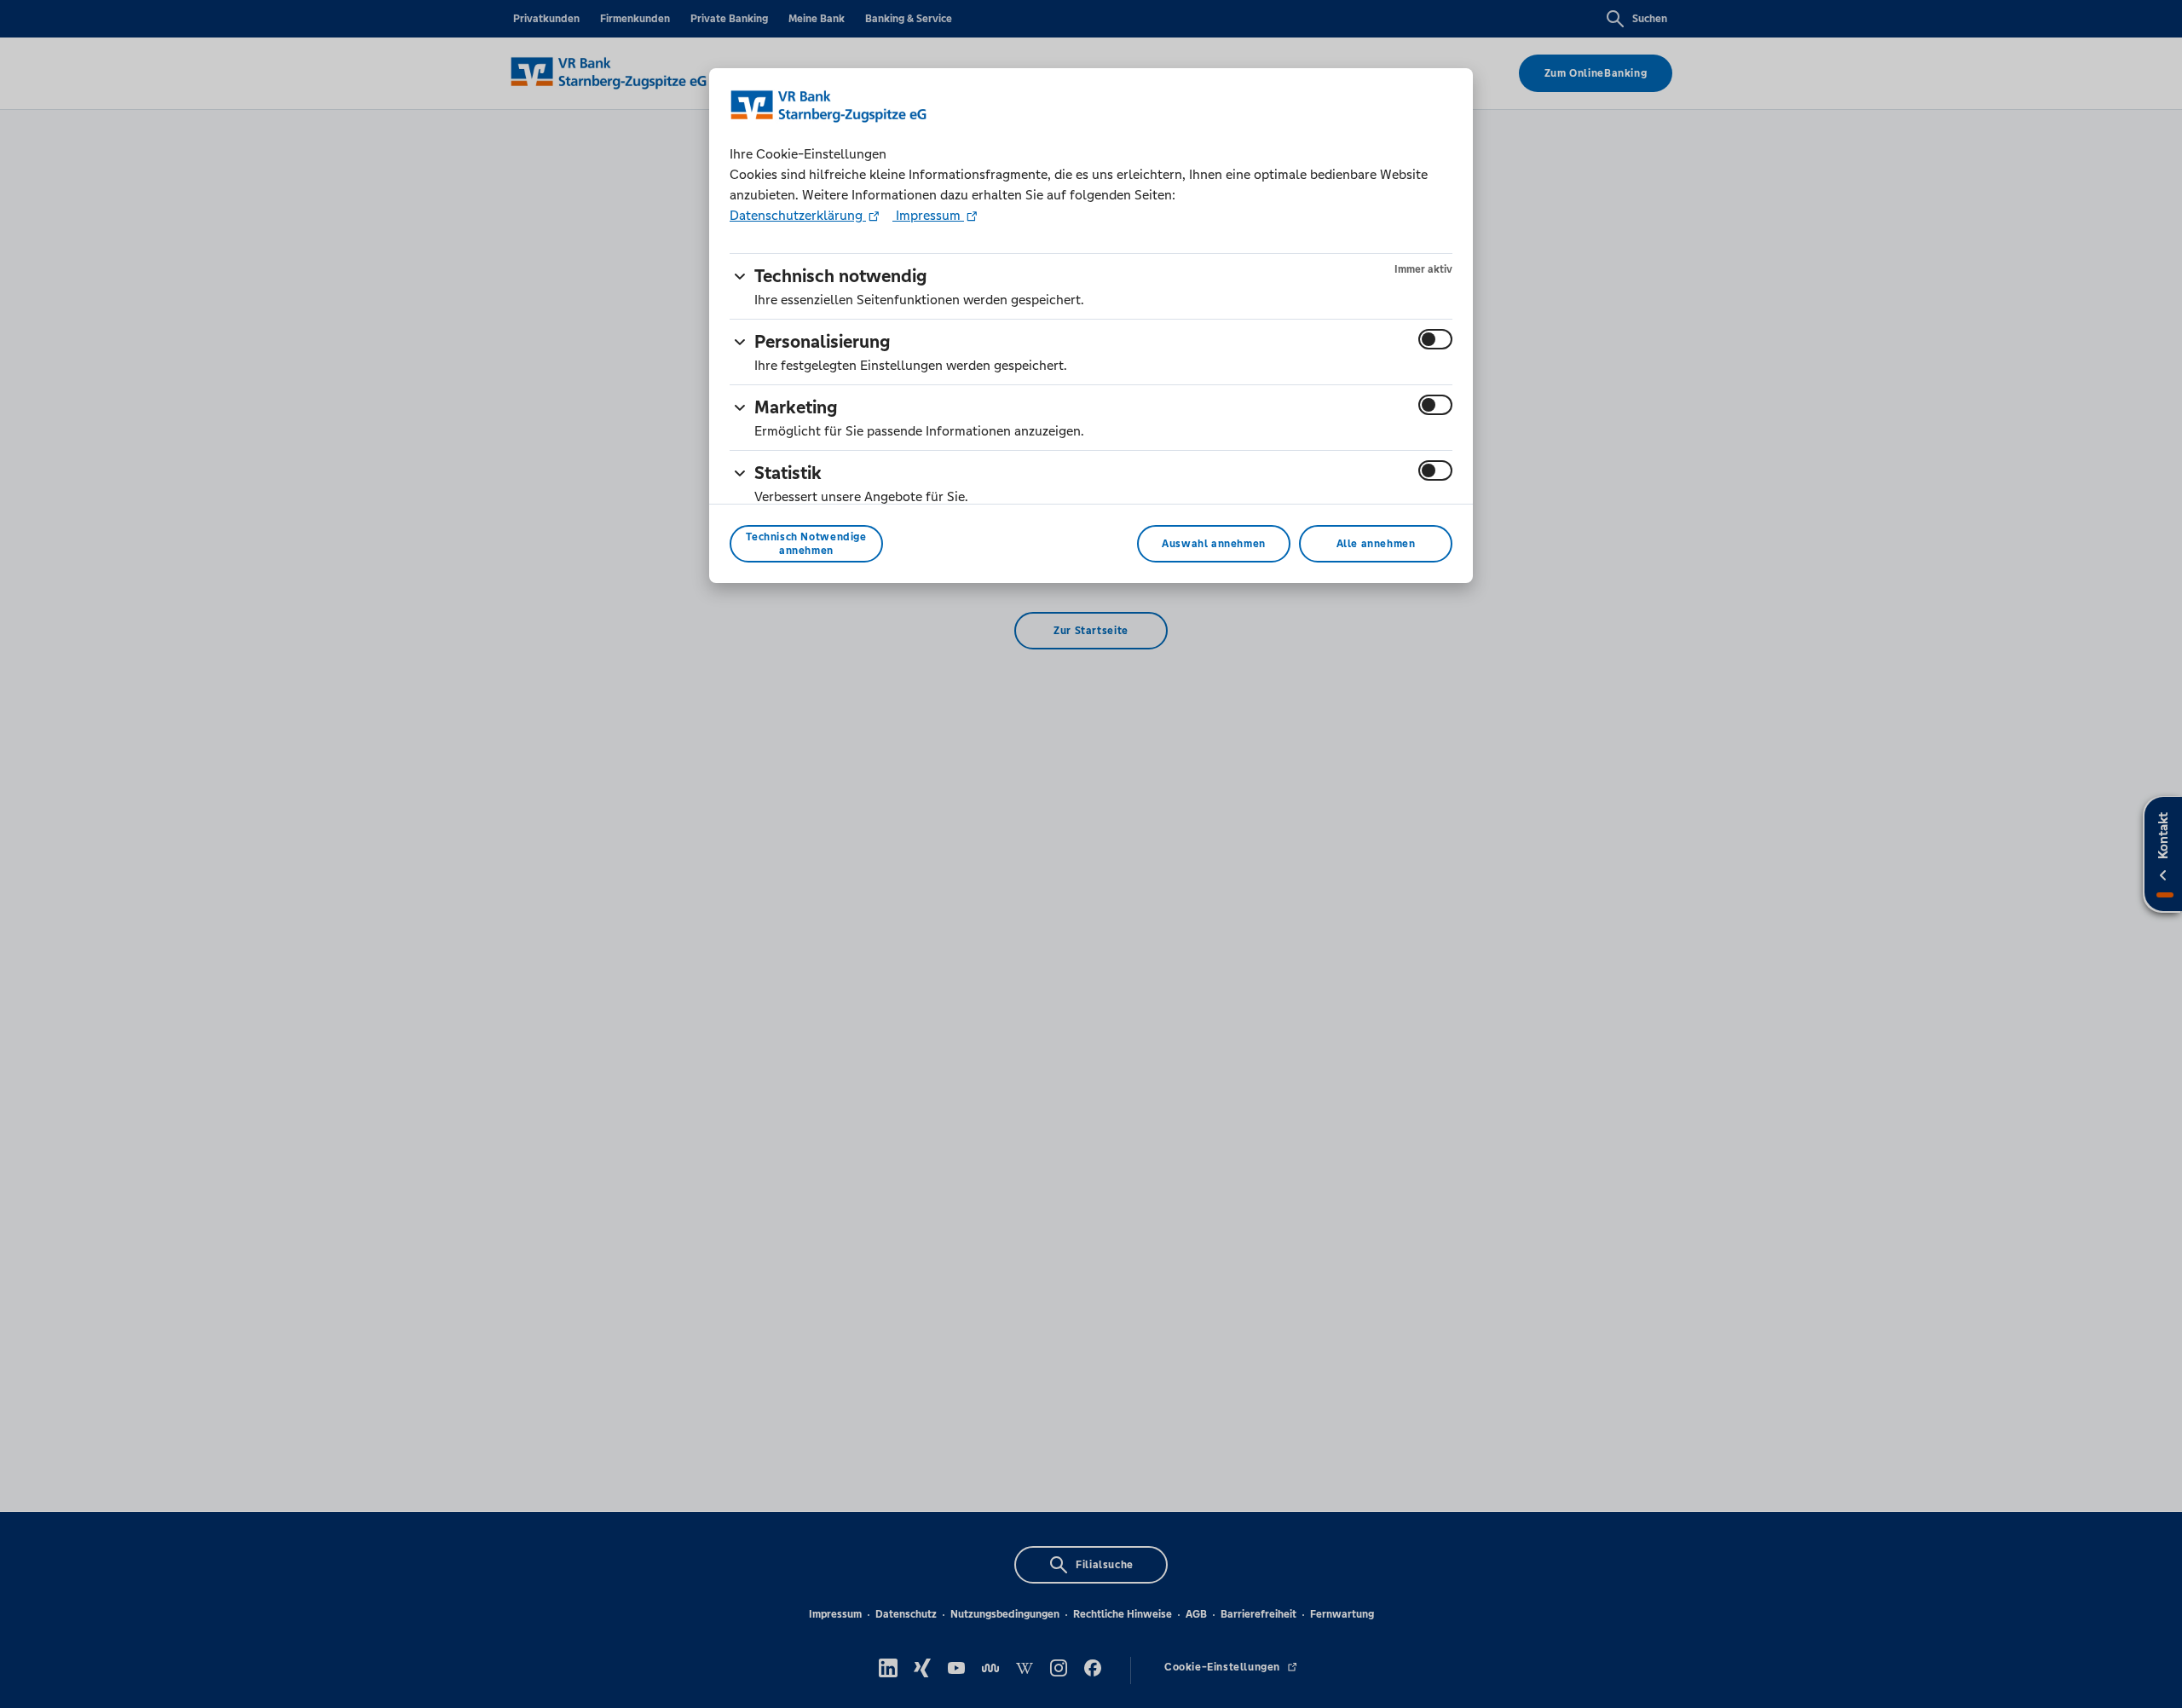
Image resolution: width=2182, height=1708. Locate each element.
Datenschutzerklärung (798, 215)
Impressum (928, 215)
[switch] (1435, 339)
